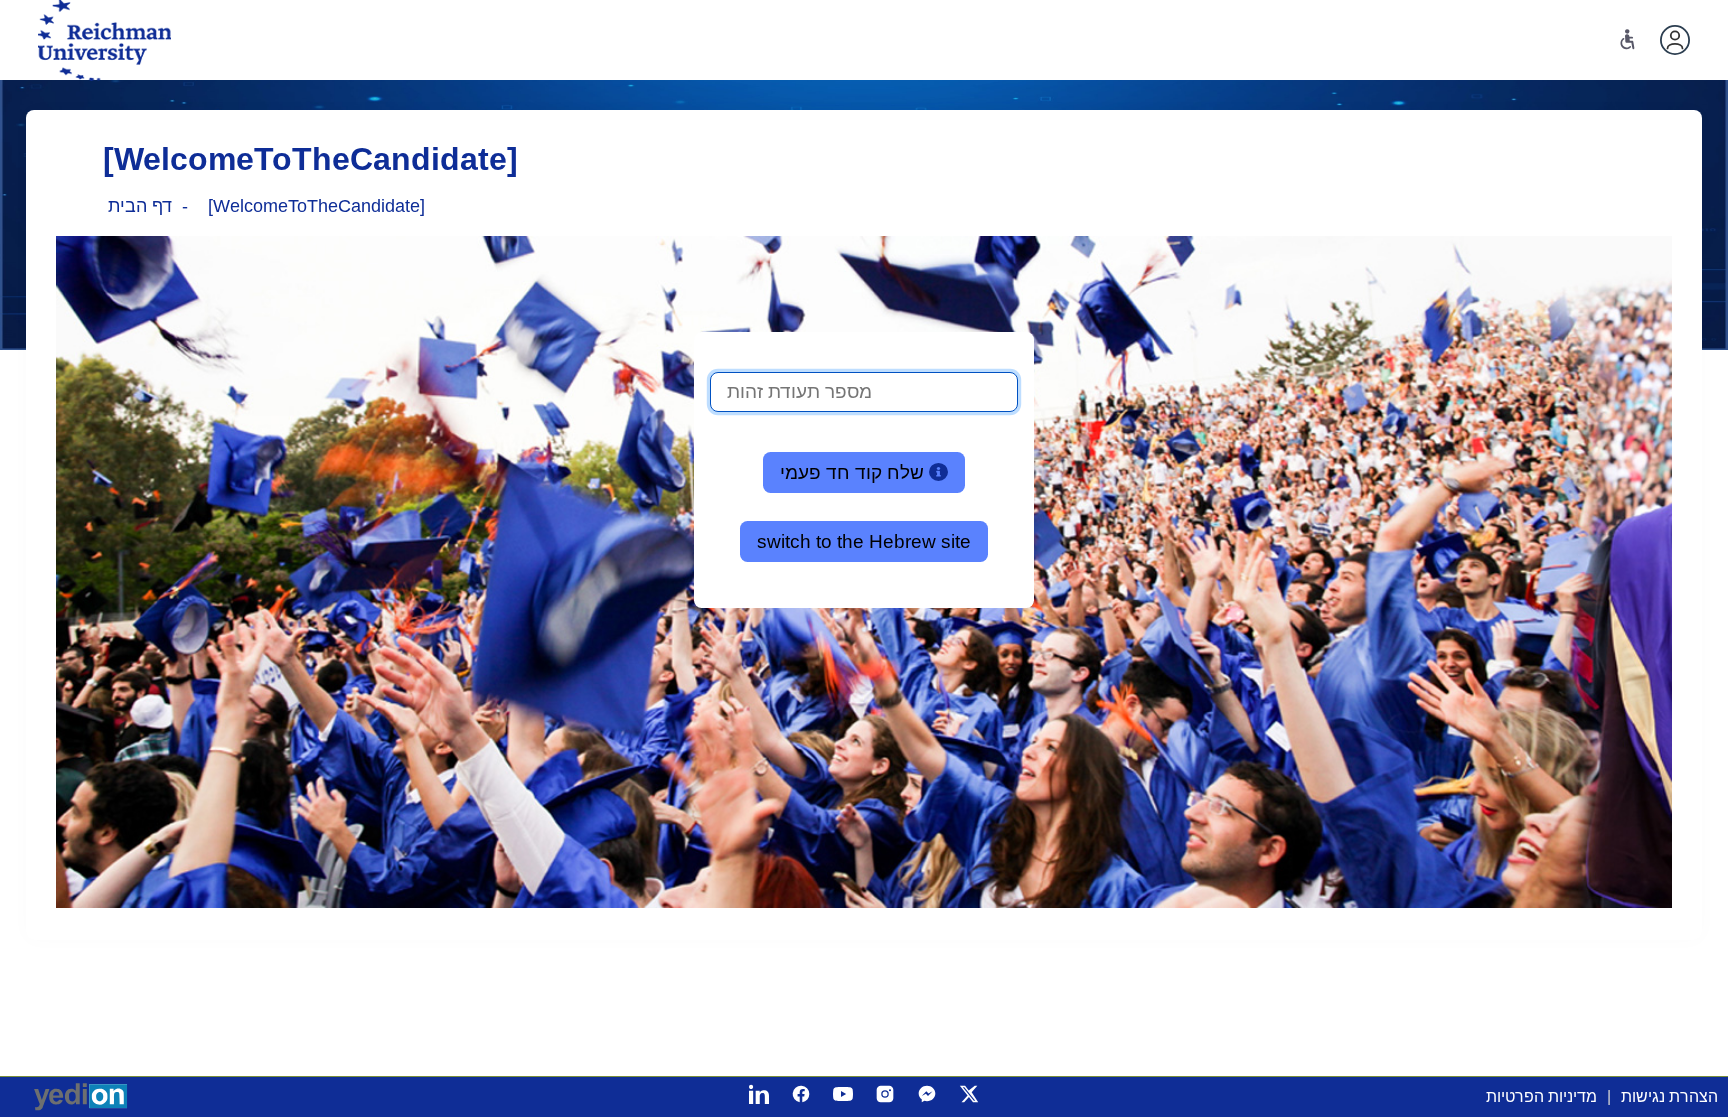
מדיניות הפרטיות (1541, 1096)
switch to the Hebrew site (864, 541)
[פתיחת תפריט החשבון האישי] (1675, 40)
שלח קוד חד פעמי (854, 472)
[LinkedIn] (759, 1094)
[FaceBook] (801, 1094)
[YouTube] (843, 1094)
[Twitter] (969, 1094)
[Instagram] (885, 1094)
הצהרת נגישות (1669, 1096)
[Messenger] (927, 1094)
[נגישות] (1627, 39)
